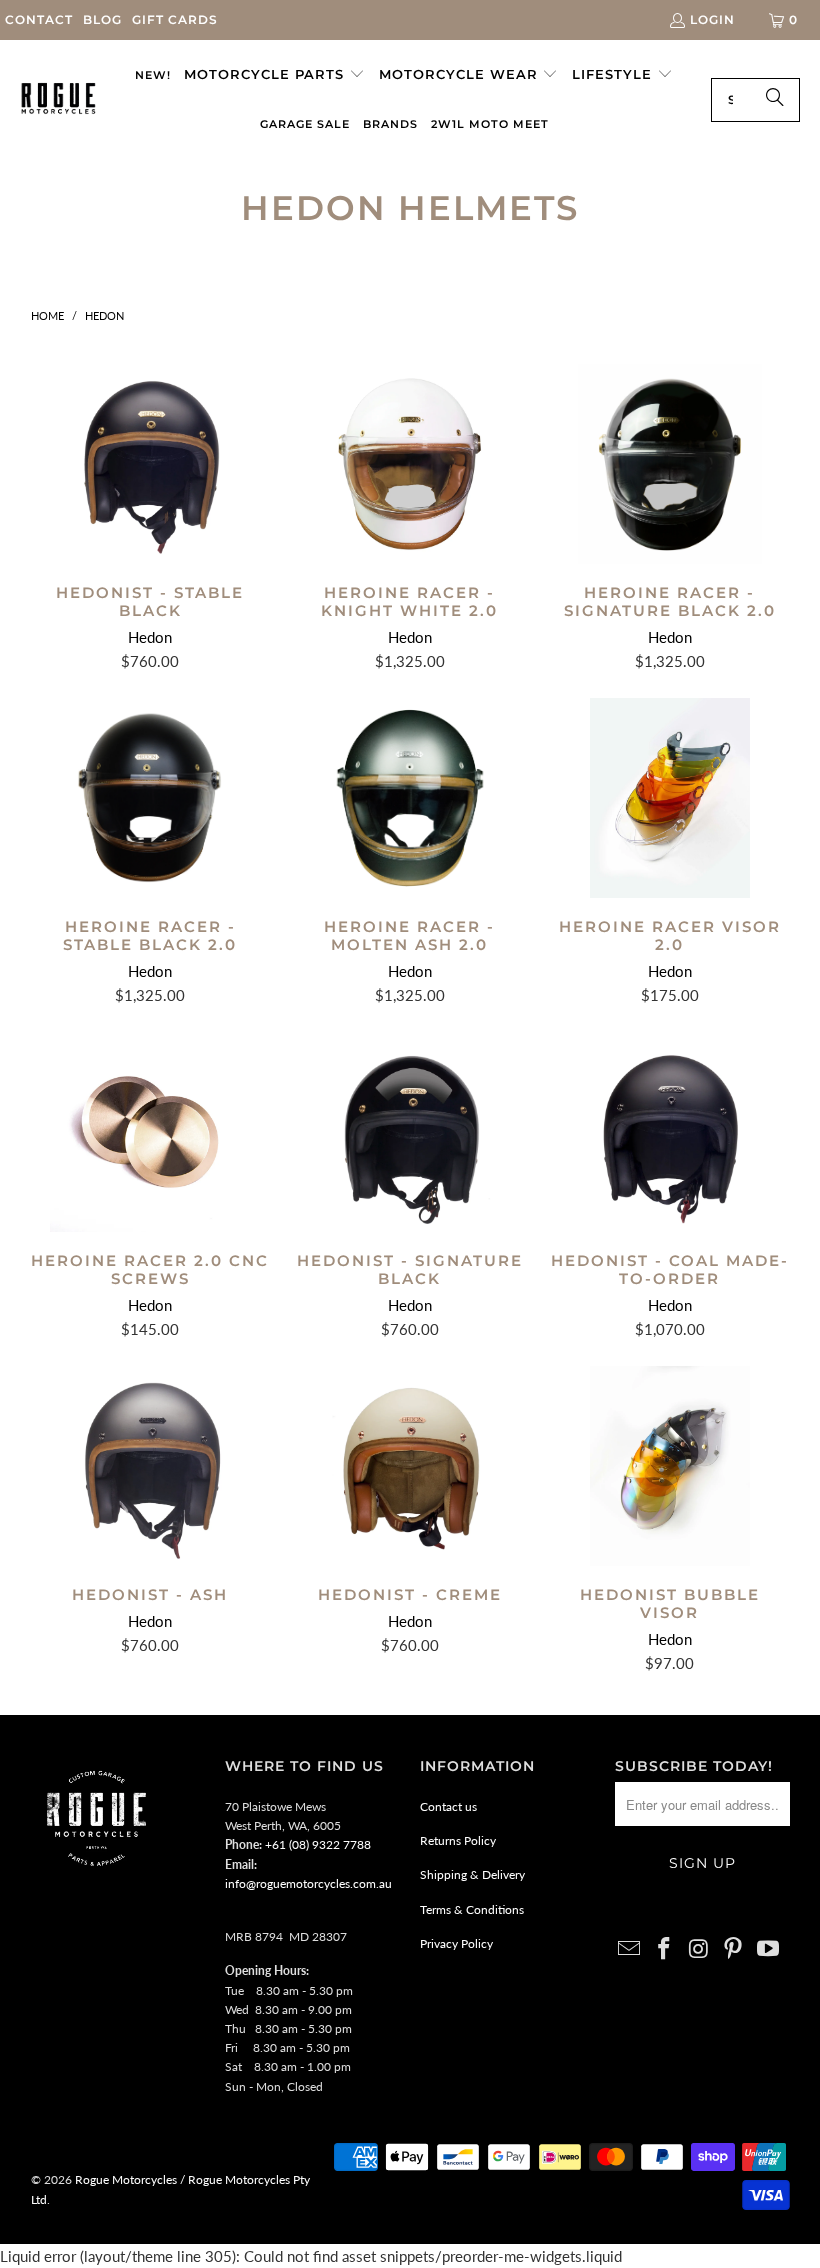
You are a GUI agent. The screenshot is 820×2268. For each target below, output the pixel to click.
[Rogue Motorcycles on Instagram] (699, 1949)
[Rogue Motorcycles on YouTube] (769, 1949)
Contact (39, 19)
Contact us (448, 1806)
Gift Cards (175, 19)
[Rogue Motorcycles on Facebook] (664, 1949)
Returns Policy (458, 1840)
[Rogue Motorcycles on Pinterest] (734, 1949)
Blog (102, 19)
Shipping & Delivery (472, 1874)
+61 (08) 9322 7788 (318, 1844)
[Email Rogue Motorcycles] (630, 1949)
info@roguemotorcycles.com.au (308, 1883)
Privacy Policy (456, 1943)
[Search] (775, 100)
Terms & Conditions (472, 1909)
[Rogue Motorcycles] (58, 100)
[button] (274, 75)
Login (712, 19)
